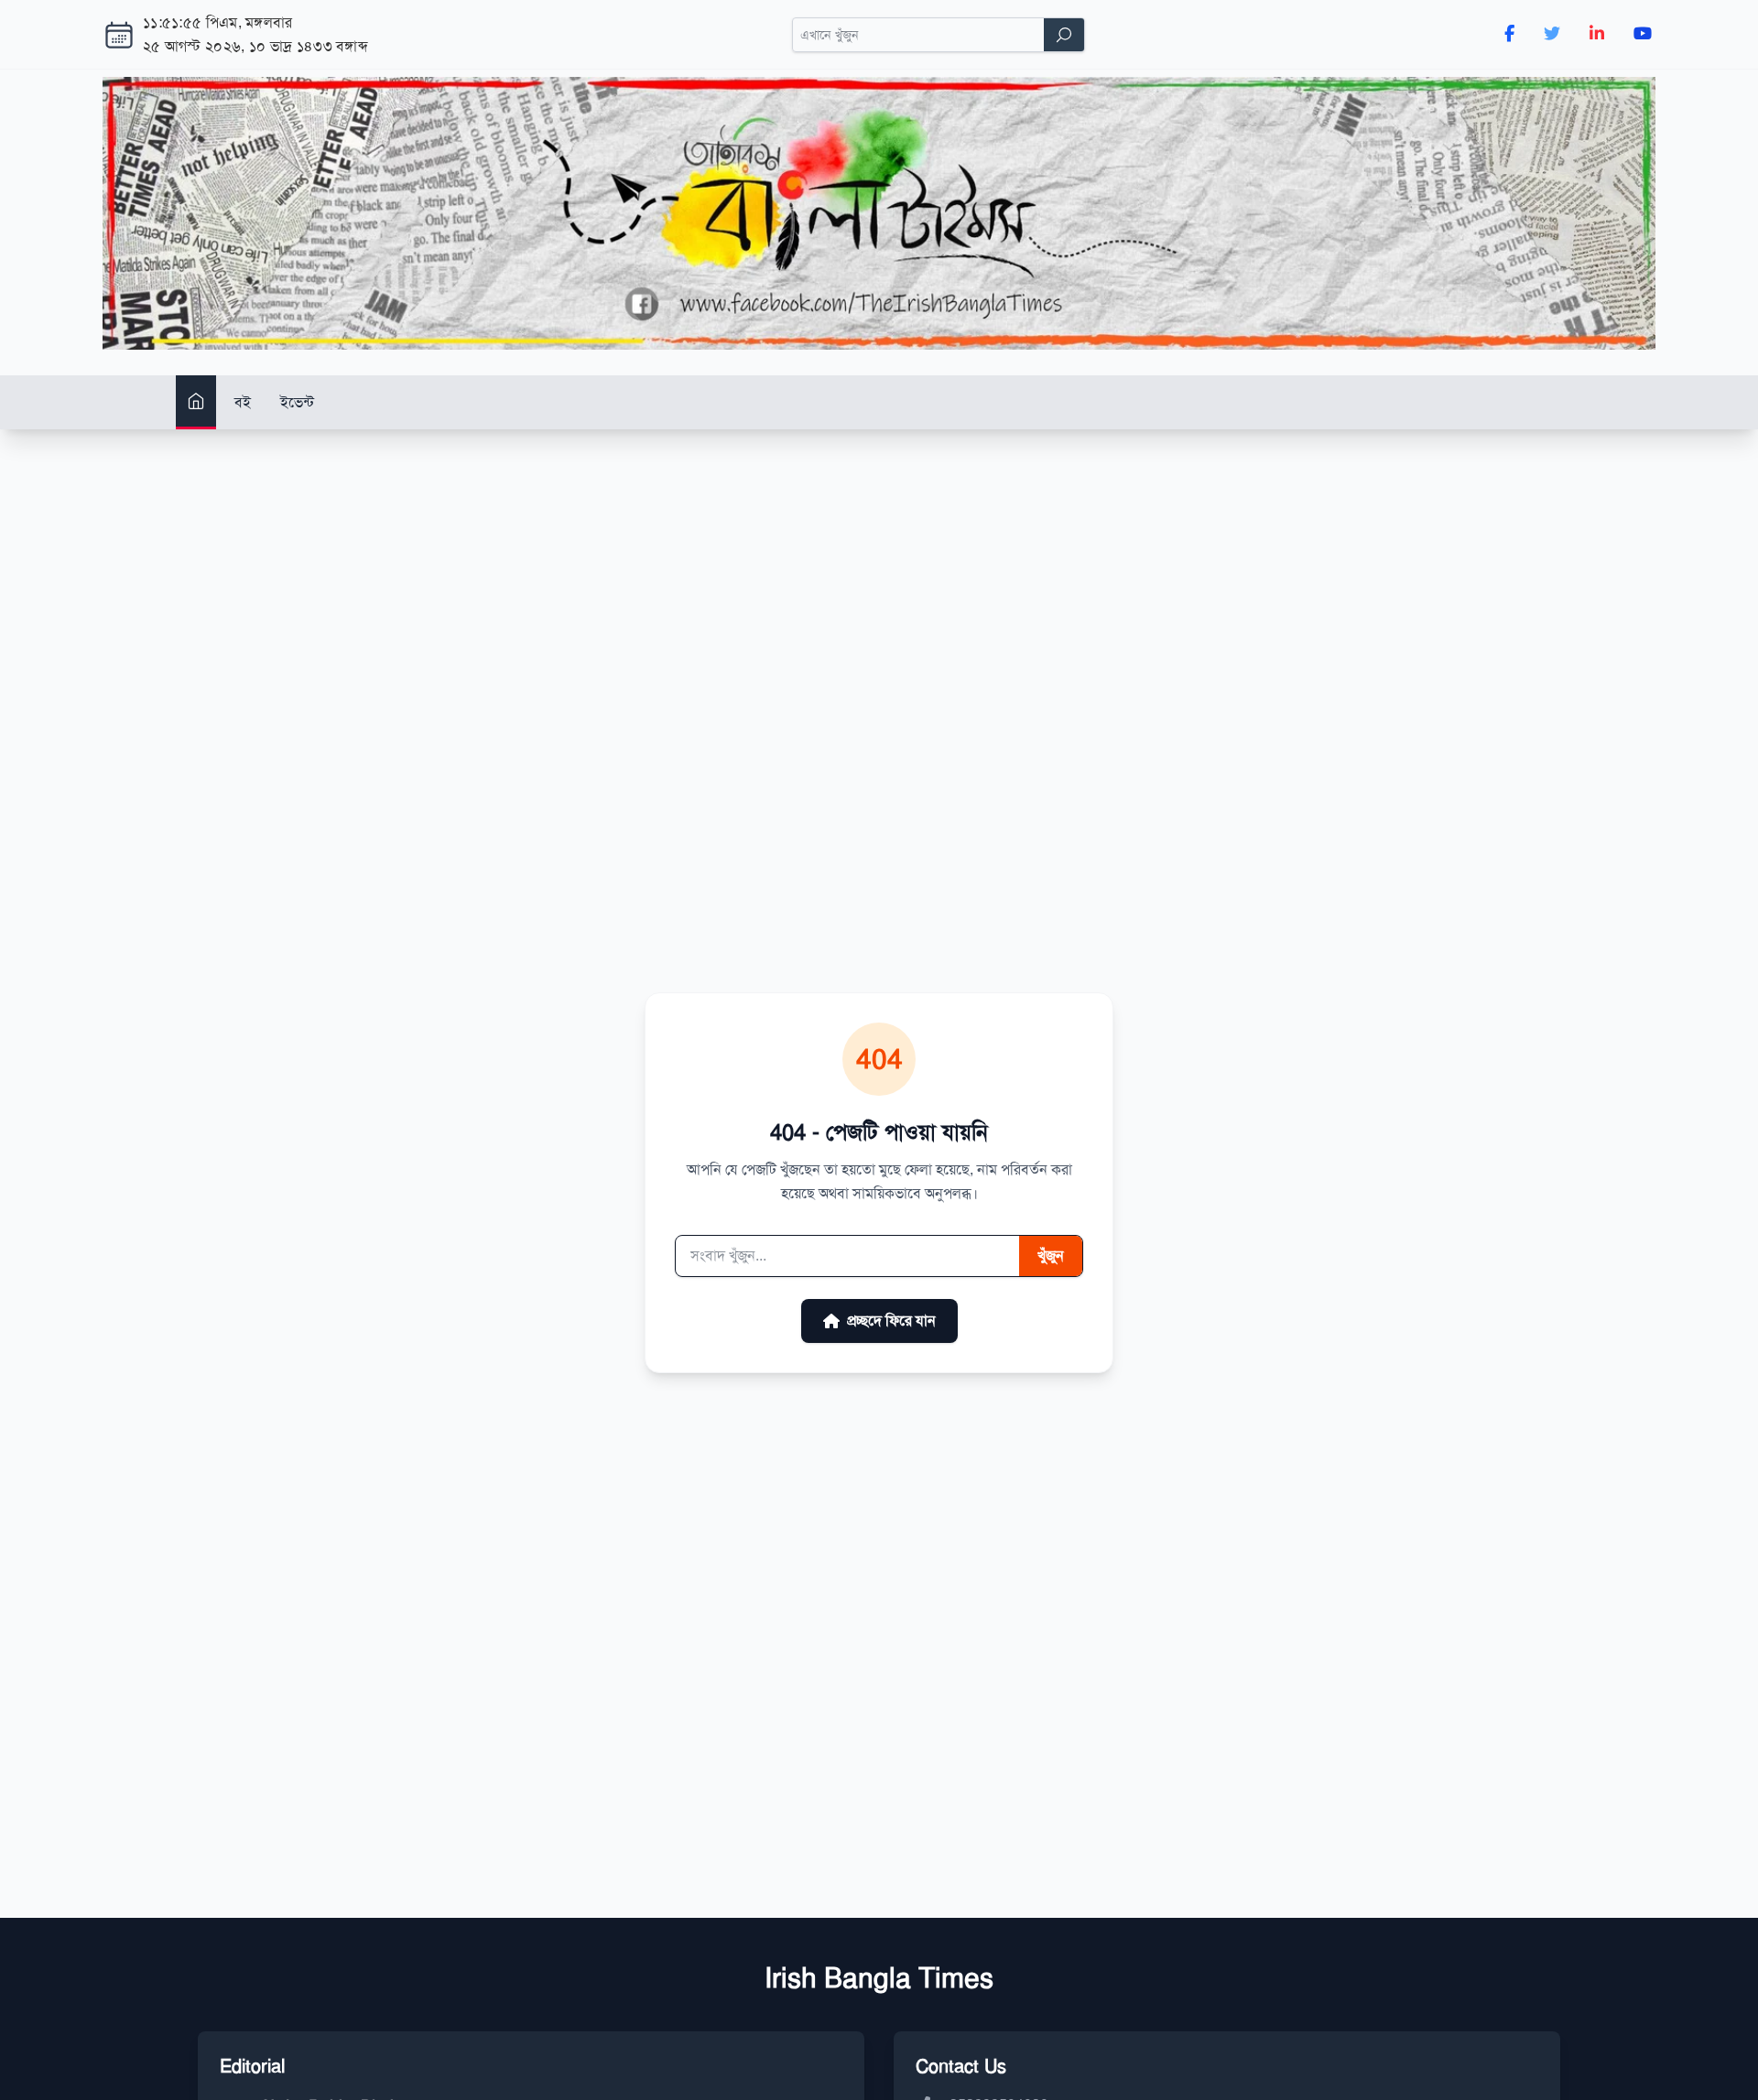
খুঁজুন (1051, 1256)
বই (243, 402)
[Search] (1064, 35)
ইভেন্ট (297, 402)
